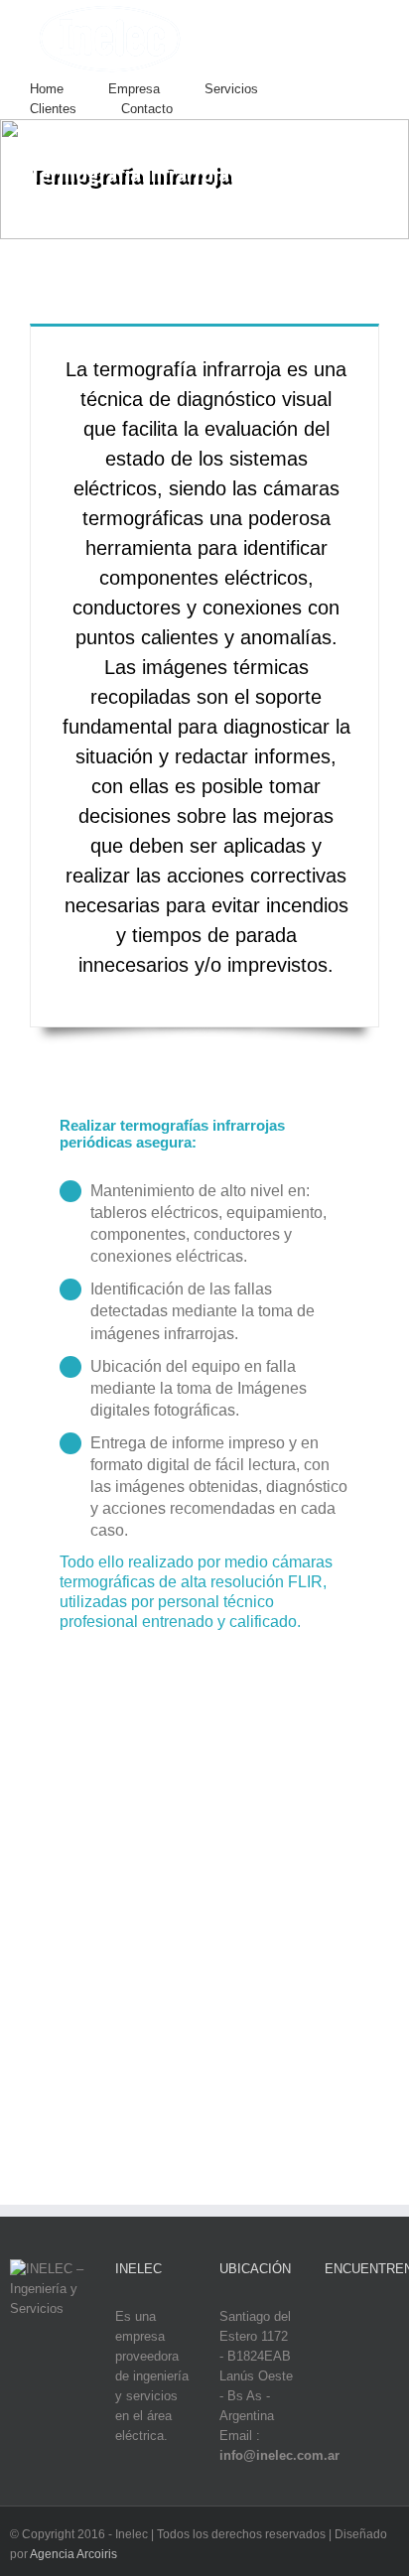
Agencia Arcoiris (73, 2554)
